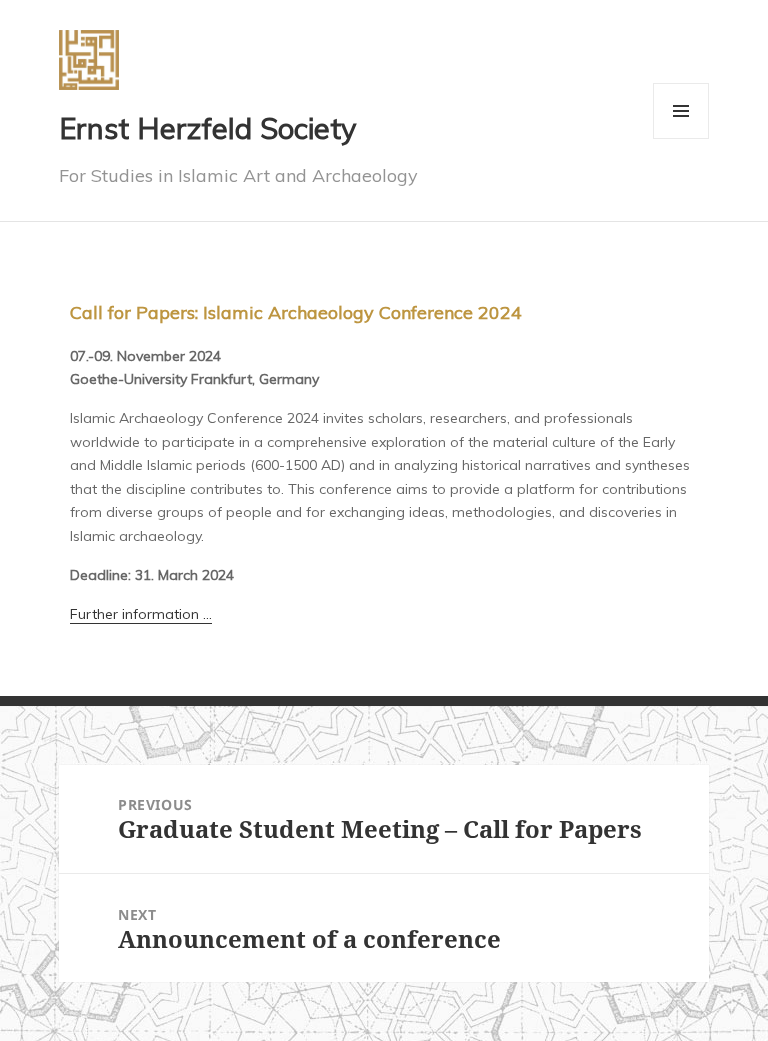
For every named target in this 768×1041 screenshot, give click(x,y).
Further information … (141, 614)
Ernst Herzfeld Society (207, 128)
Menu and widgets (681, 138)
